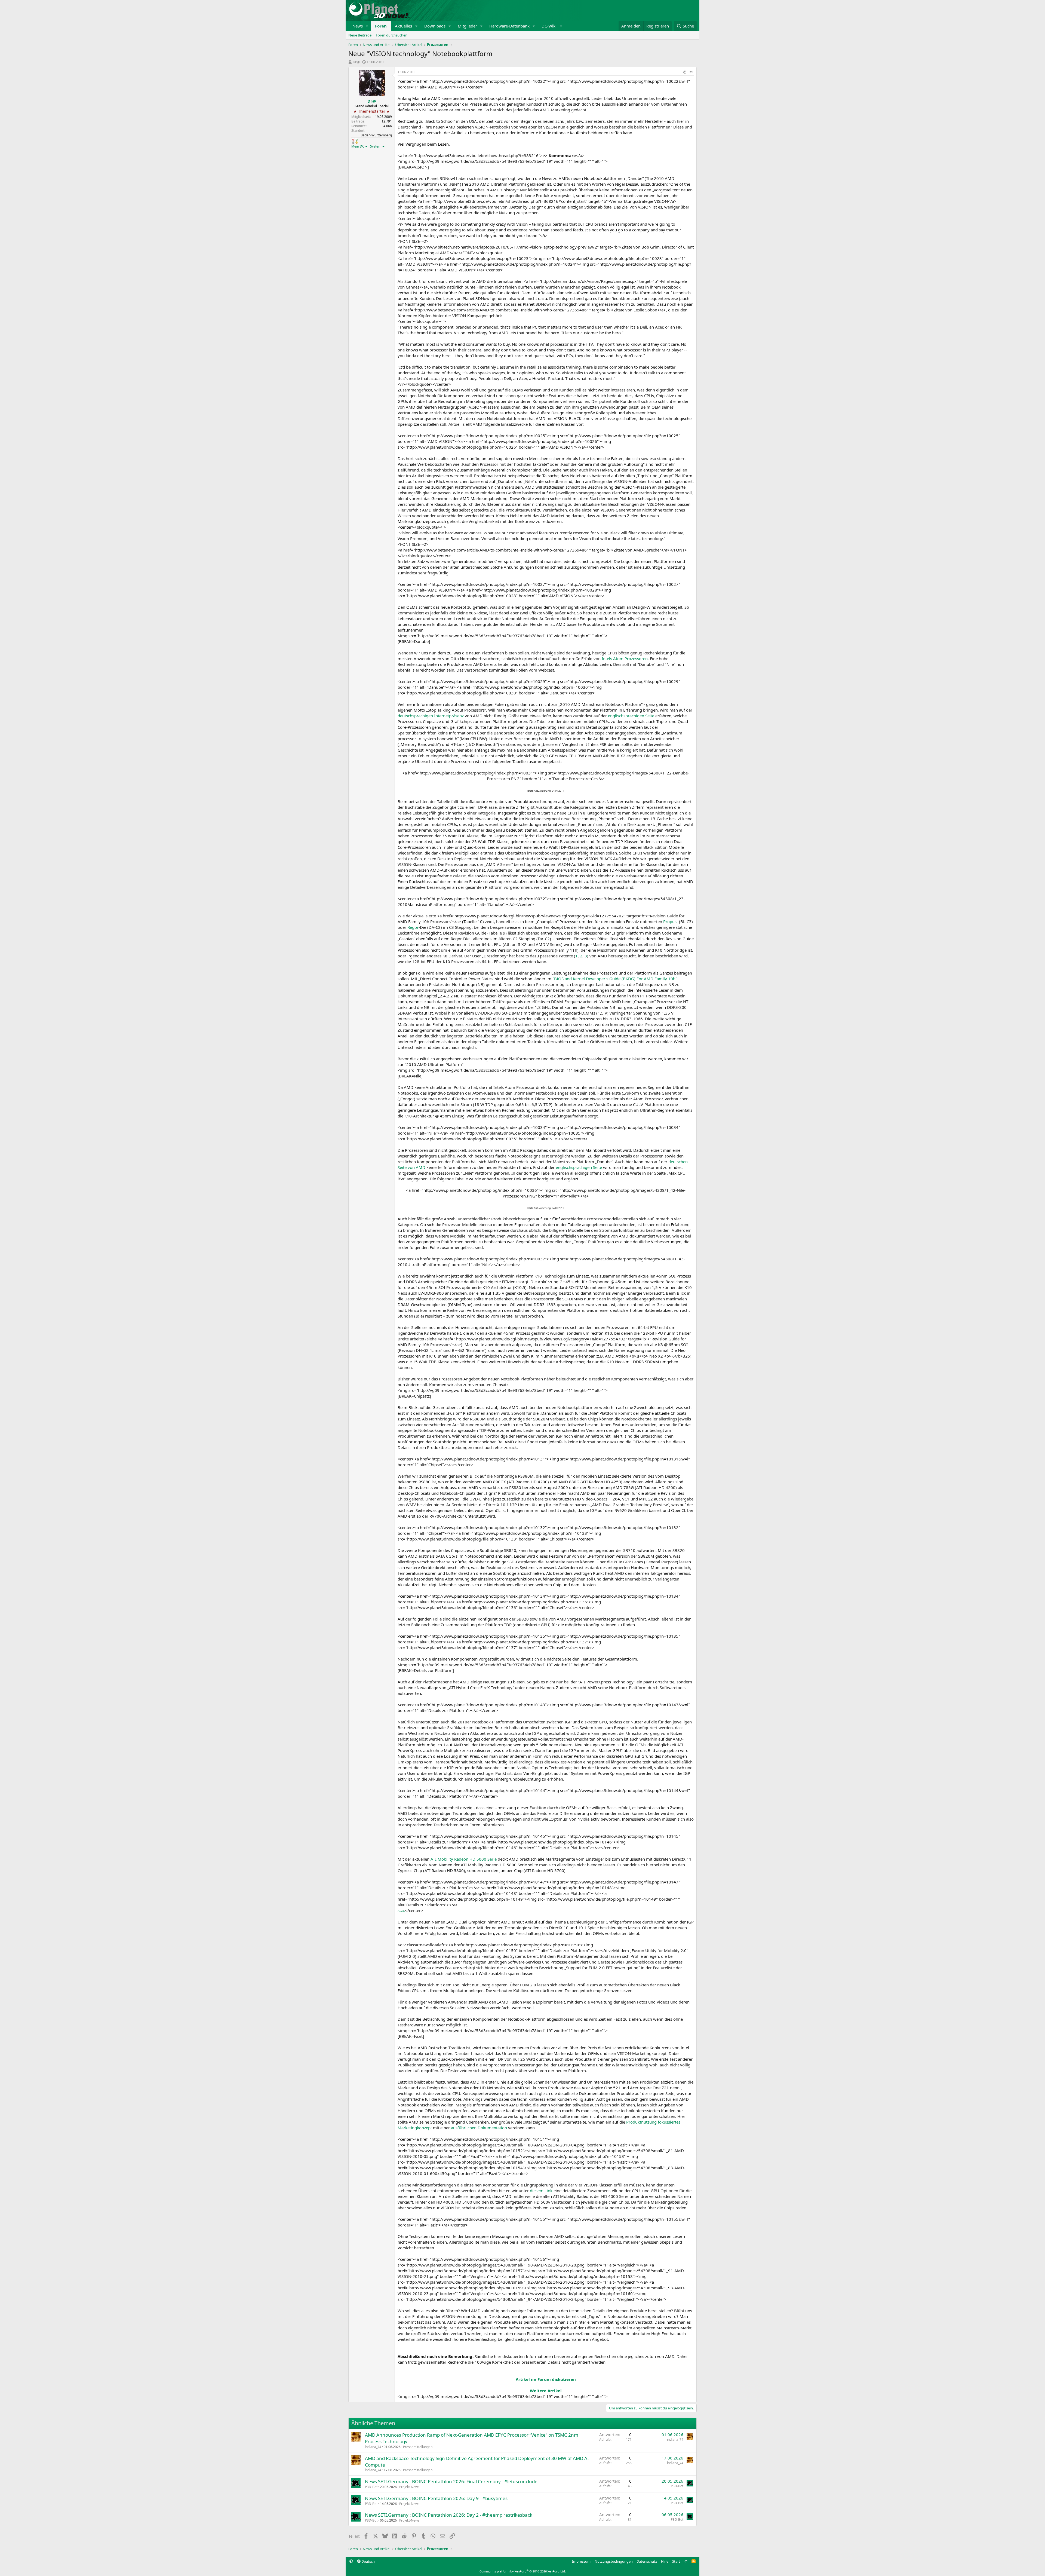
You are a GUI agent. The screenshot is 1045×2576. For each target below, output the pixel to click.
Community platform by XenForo (523, 2571)
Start (676, 2561)
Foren (381, 26)
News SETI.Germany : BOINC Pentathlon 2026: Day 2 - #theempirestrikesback (449, 2515)
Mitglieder (467, 26)
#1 (692, 72)
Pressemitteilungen (418, 2447)
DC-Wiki (549, 26)
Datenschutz (647, 2561)
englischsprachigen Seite (631, 716)
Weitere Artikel (546, 2391)
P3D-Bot (371, 2487)
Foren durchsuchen (392, 35)
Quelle (401, 1911)
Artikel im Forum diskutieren (546, 2379)
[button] (367, 26)
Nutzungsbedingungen (614, 2561)
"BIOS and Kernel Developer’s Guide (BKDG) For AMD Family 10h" (615, 979)
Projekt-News (409, 2487)
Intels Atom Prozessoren (625, 658)
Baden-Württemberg (376, 135)
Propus (670, 921)
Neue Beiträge (360, 35)
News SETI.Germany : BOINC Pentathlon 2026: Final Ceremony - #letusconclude (451, 2481)
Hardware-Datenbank (509, 26)
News (358, 26)
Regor (413, 927)
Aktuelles (403, 26)
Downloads (435, 26)
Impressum (581, 2561)
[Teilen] (684, 72)
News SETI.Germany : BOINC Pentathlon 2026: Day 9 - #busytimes (436, 2498)
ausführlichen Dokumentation (479, 2128)
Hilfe (665, 2561)
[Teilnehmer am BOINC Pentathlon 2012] (357, 141)
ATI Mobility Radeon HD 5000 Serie (464, 1859)
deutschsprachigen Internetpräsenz (431, 716)
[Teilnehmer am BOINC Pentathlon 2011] (353, 141)
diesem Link (541, 2191)
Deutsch (368, 2561)
